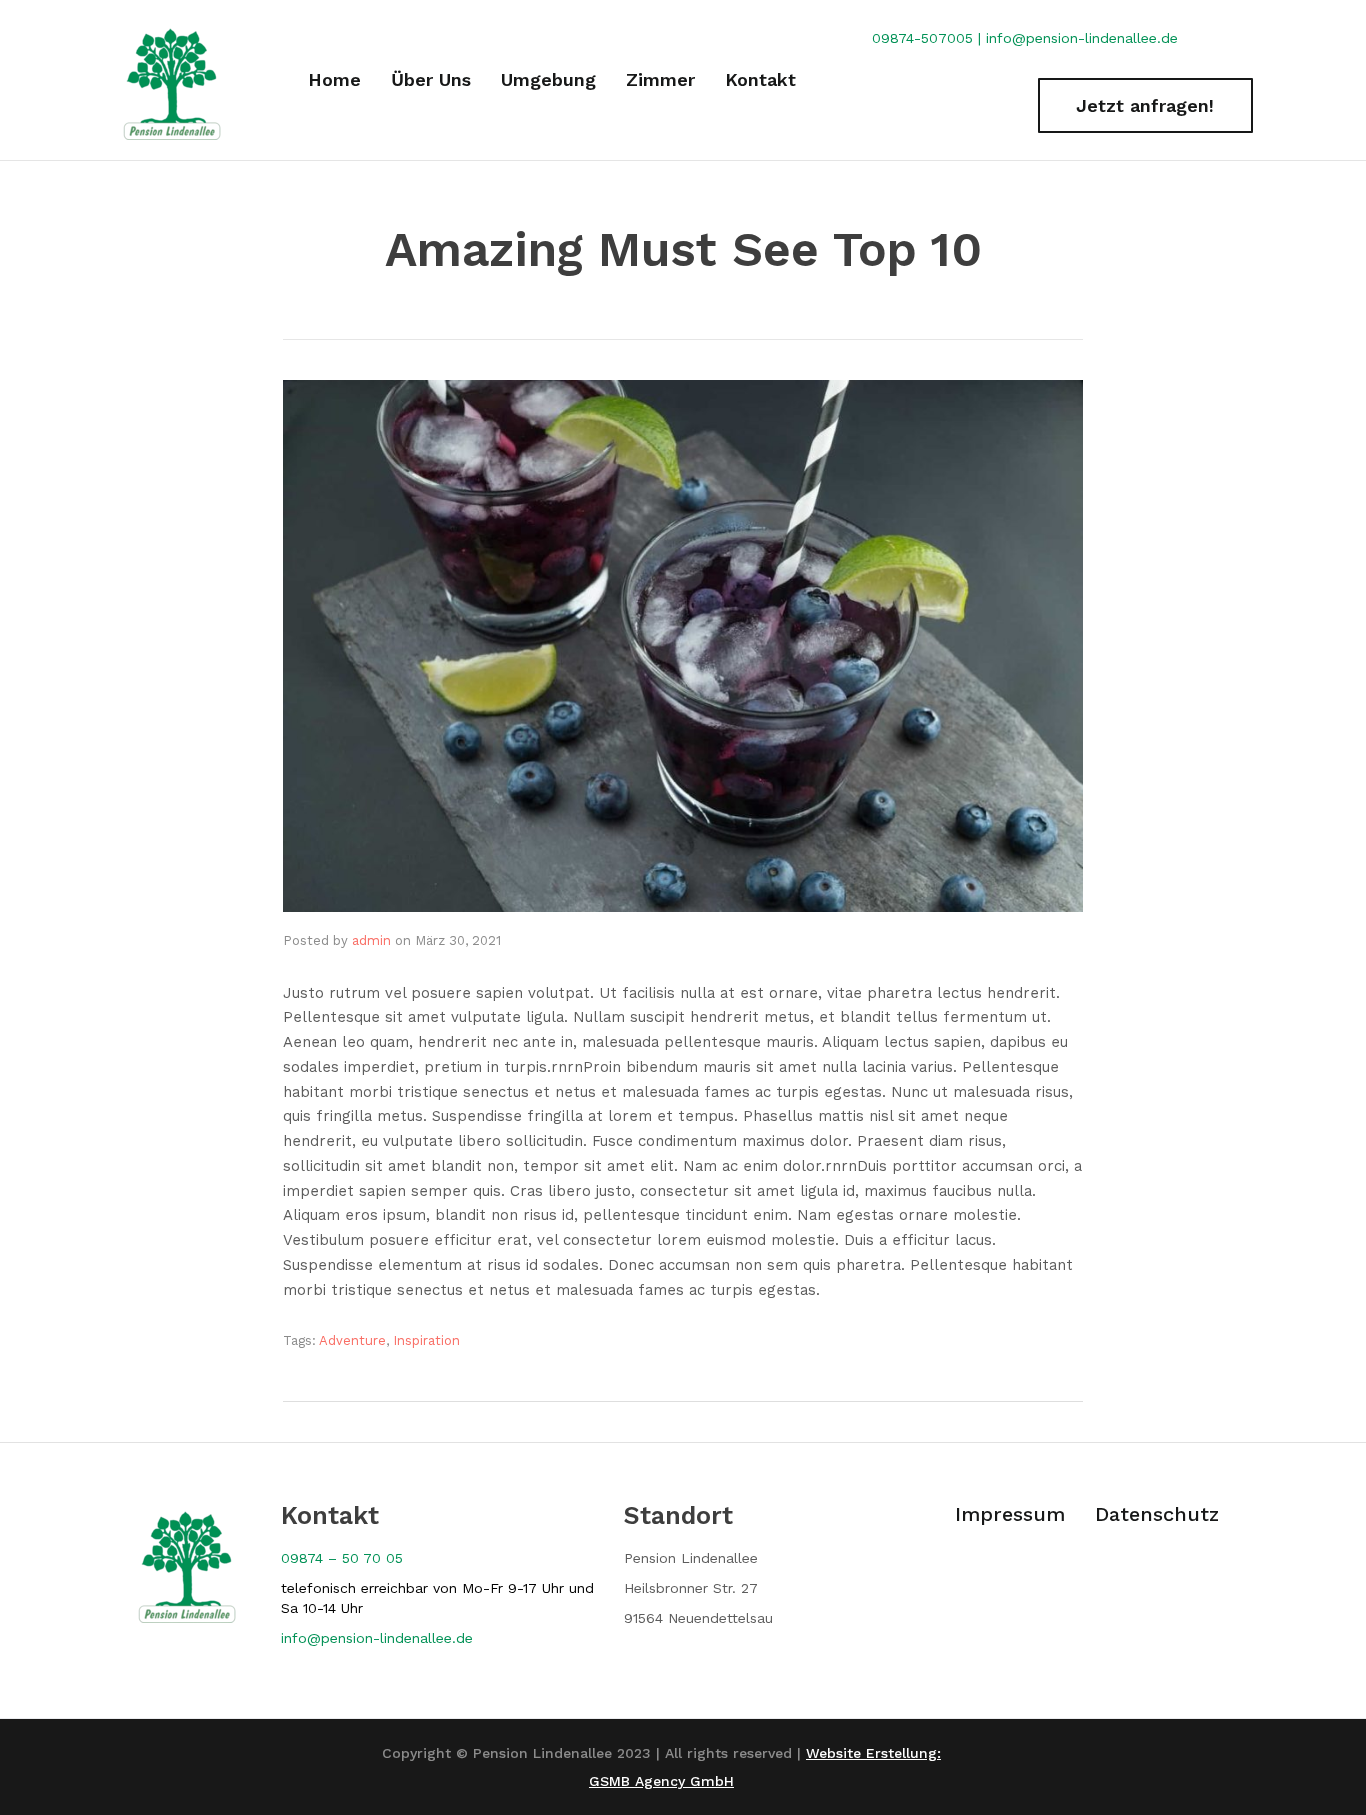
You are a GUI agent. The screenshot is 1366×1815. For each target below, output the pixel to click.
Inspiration (426, 1340)
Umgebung (548, 79)
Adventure (352, 1340)
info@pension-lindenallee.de (1082, 38)
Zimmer (660, 79)
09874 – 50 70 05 (342, 1558)
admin (371, 940)
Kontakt (760, 79)
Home (334, 79)
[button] (1145, 105)
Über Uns (431, 79)
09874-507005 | (929, 38)
